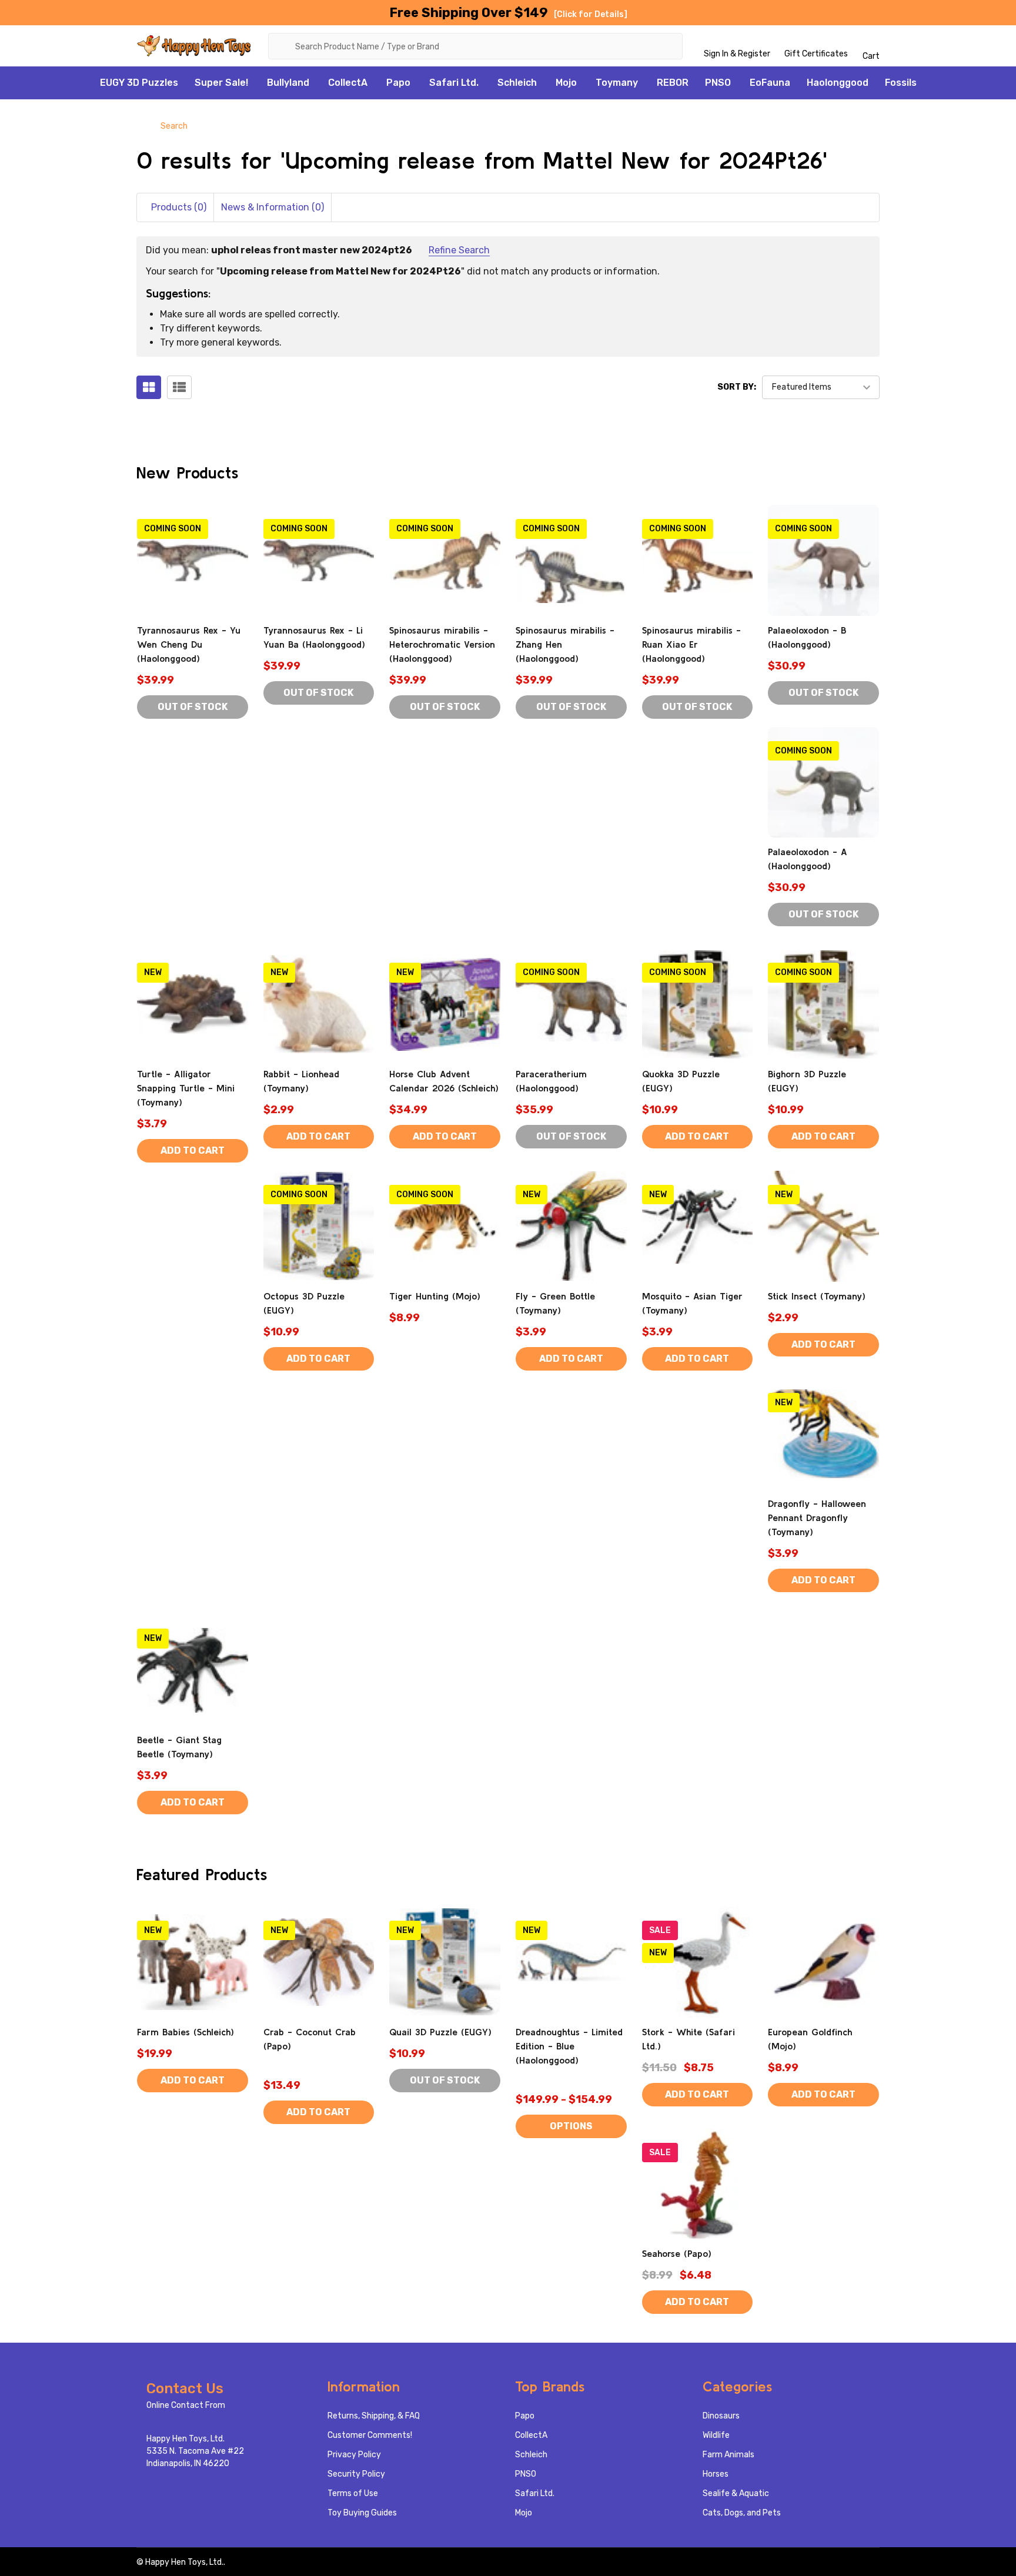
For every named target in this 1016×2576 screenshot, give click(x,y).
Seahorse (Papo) (677, 2253)
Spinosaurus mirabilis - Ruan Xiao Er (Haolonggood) (691, 644)
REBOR (673, 83)
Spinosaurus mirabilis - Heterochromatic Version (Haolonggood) (442, 644)
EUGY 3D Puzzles (139, 83)
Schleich (517, 83)
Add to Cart (193, 1150)
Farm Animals (728, 2455)
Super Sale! (221, 83)
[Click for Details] (591, 14)
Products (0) (179, 207)
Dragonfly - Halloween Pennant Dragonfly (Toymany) (817, 1518)
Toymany (617, 83)
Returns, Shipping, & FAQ (374, 2416)
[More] (255, 83)
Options (571, 2126)
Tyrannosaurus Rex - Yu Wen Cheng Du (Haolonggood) (189, 644)
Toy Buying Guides (362, 2513)
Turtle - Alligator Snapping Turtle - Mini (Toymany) (186, 1088)
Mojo (566, 83)
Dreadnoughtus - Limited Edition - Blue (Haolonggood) (569, 2046)
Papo (398, 83)
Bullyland (288, 83)
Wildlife (716, 2435)
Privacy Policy (354, 2455)
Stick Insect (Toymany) (817, 1296)
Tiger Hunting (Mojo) (435, 1296)
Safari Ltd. (454, 83)
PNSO (718, 83)
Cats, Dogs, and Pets (742, 2513)
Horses (716, 2474)
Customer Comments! (370, 2435)
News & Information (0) (273, 207)
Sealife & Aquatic (736, 2493)
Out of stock (193, 707)
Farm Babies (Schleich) (186, 2032)
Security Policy (356, 2474)
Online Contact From (186, 2405)
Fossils (901, 83)
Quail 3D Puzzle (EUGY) (440, 2032)
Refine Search (459, 250)
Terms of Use (353, 2493)
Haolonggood (838, 83)
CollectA (348, 83)
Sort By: (737, 387)
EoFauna (770, 83)
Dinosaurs (721, 2416)
